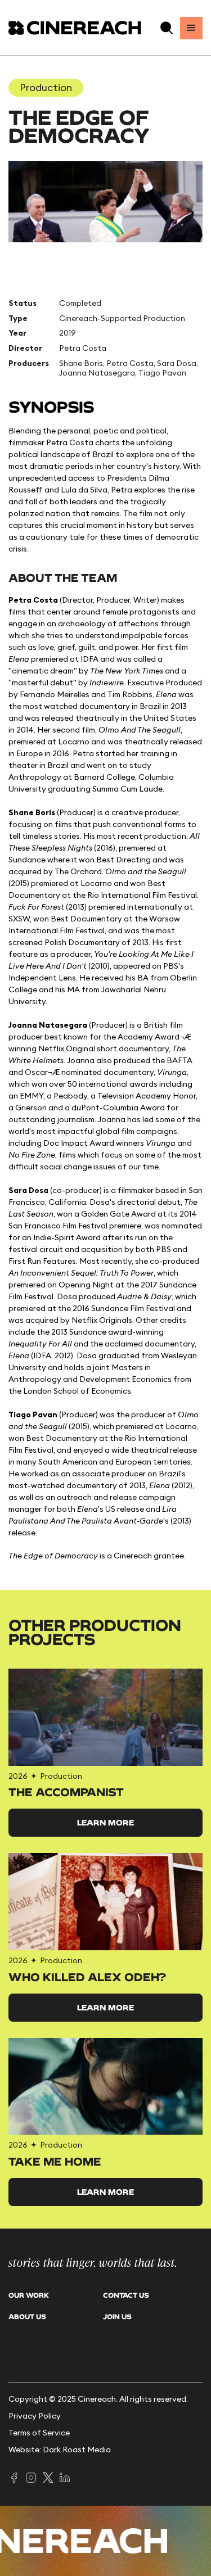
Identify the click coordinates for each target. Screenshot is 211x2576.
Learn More (105, 1822)
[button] (167, 28)
